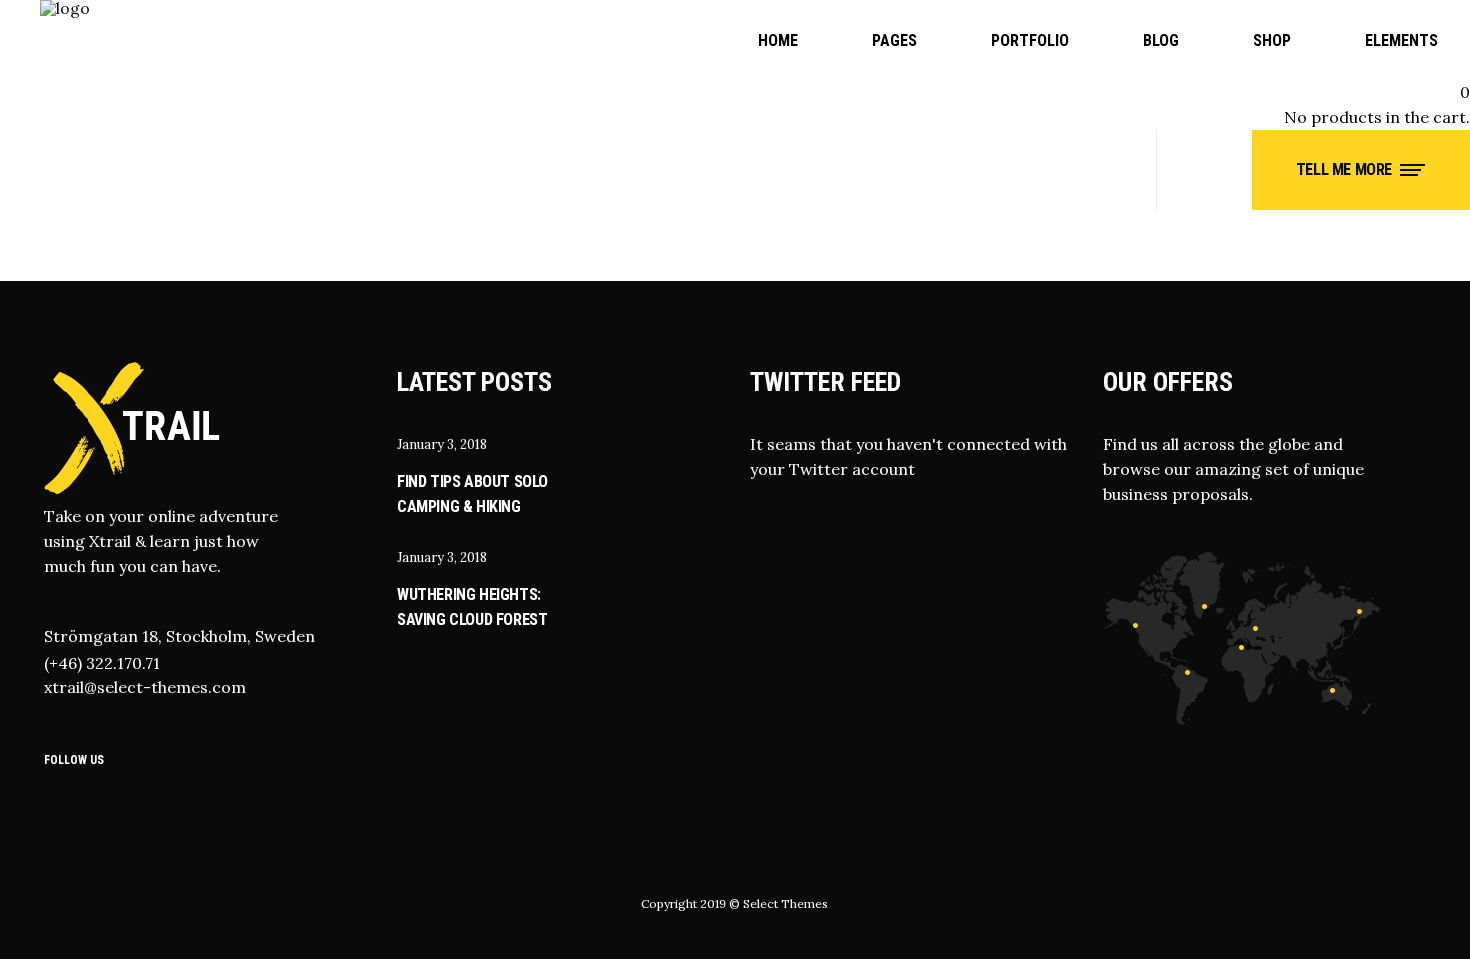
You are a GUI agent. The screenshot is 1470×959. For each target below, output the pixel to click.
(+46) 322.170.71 (102, 663)
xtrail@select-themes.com (145, 687)
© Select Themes (778, 903)
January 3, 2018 (442, 444)
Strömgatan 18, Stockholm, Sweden (179, 636)
